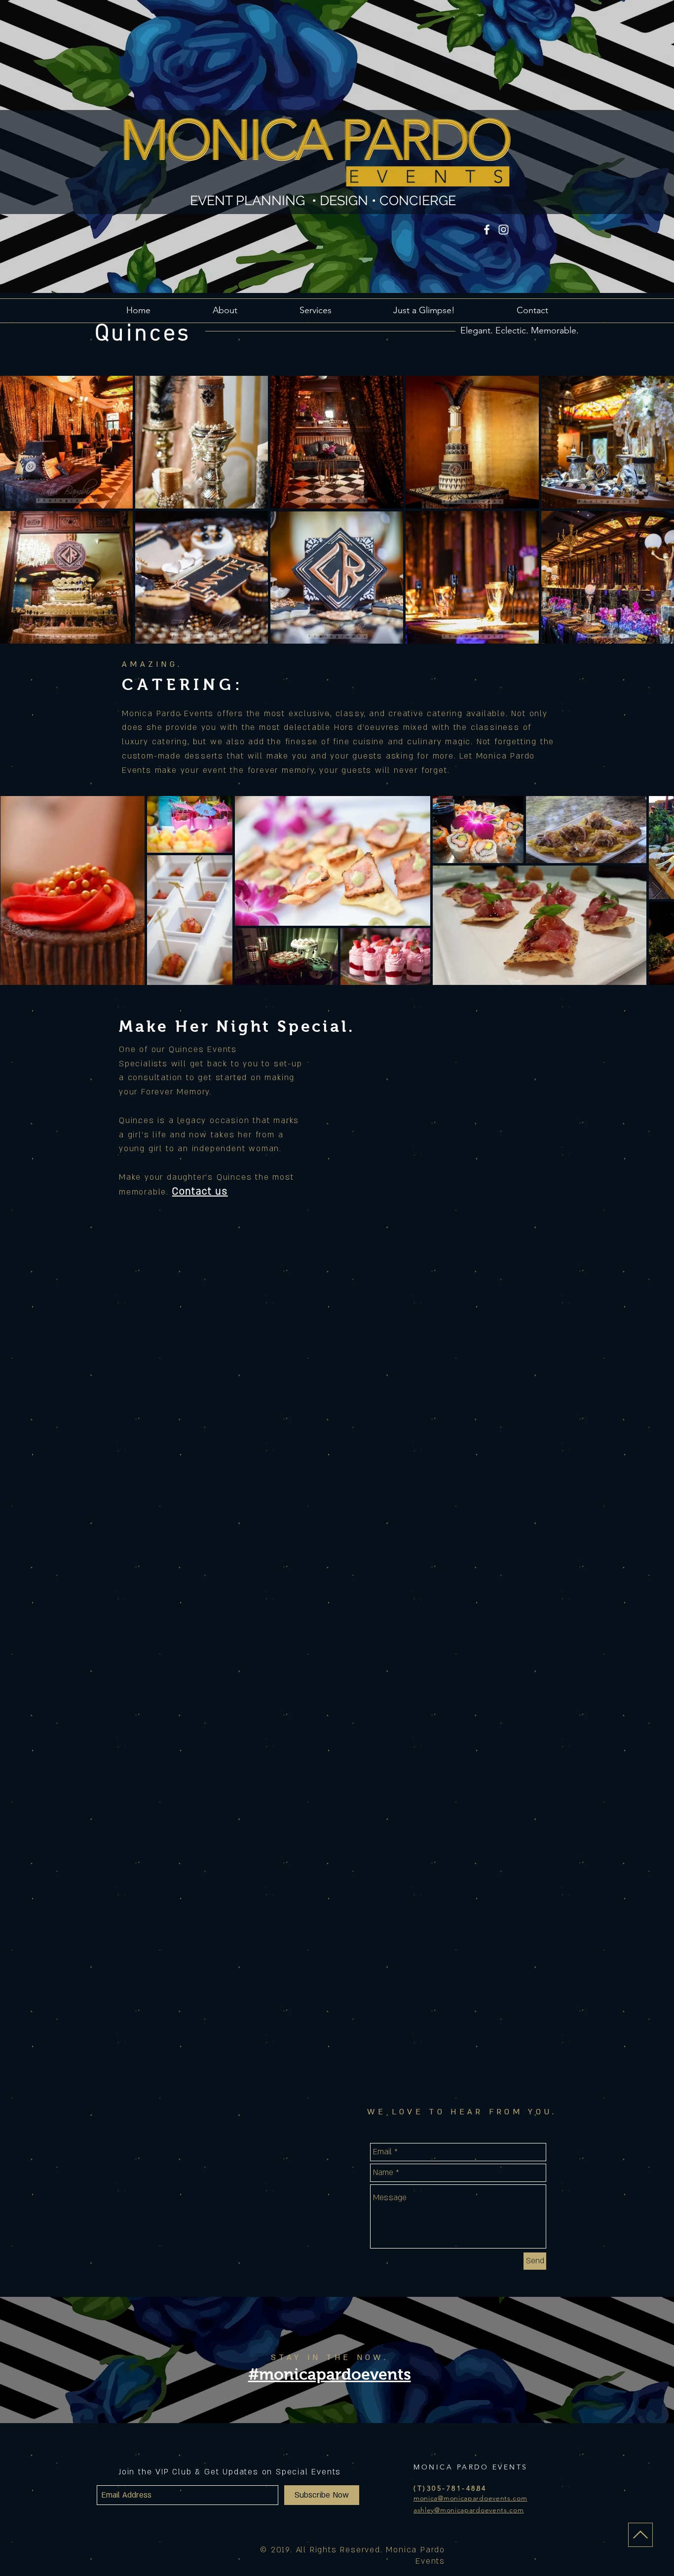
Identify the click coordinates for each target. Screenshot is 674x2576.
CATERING (178, 685)
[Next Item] (657, 890)
